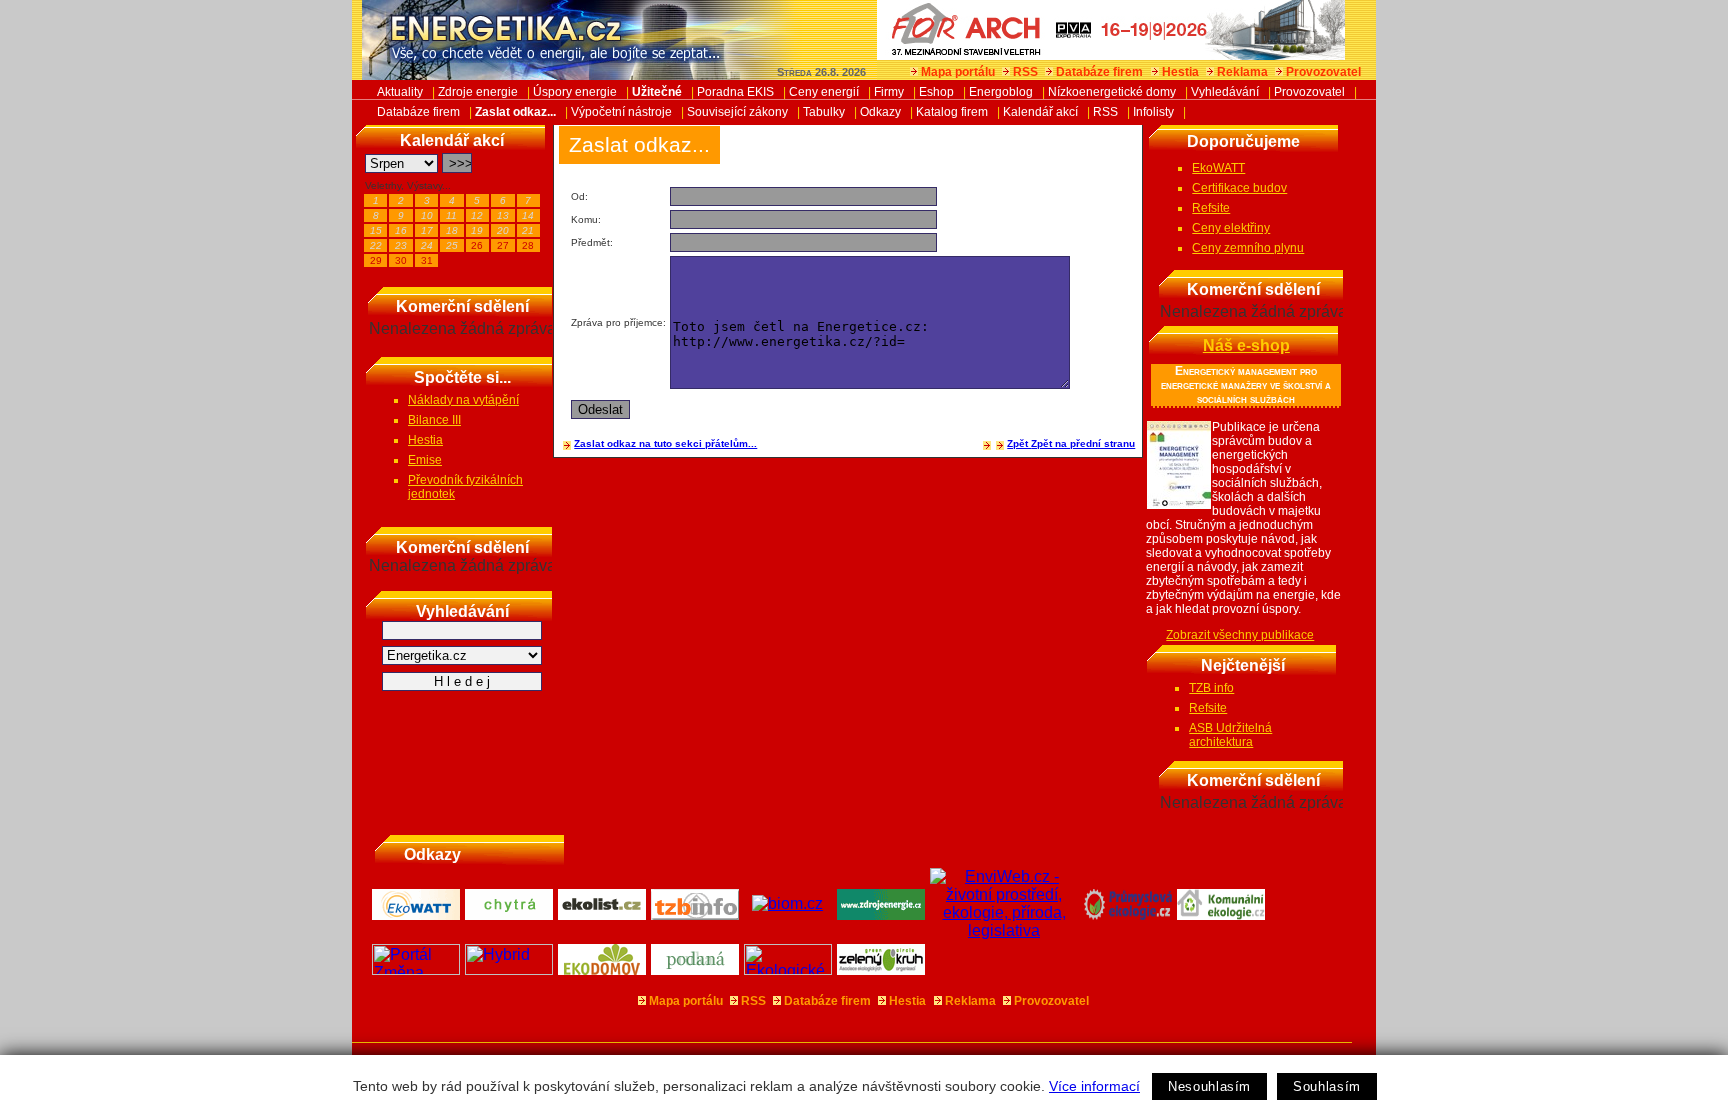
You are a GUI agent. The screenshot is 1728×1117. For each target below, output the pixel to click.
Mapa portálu (958, 72)
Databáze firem (1099, 72)
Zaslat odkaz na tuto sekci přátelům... (665, 443)
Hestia (1180, 72)
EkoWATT (1218, 168)
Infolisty (1153, 112)
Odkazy (880, 112)
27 (503, 245)
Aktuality (400, 92)
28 (528, 245)
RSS (1025, 72)
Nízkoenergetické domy (1112, 92)
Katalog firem (952, 112)
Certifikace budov (1239, 188)
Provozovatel (1323, 72)
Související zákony (737, 112)
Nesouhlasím (1209, 1086)
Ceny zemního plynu (1248, 248)
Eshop (936, 92)
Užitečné (657, 92)
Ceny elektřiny (1231, 228)
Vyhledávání (1225, 92)
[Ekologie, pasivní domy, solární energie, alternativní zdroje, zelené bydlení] (788, 969)
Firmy (889, 92)
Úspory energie (575, 92)
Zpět (1019, 443)
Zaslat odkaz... (515, 112)
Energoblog (1001, 92)
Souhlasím (1327, 1086)
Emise (425, 460)
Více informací (1094, 1086)
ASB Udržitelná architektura (1230, 735)
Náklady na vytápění (463, 400)
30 (401, 260)
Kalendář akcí (1040, 112)
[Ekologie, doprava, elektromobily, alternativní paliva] (509, 969)
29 (376, 260)
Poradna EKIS (735, 92)
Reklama (1242, 72)
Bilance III (434, 420)
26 (477, 245)
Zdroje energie (478, 92)
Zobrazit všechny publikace (1240, 635)
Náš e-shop (1246, 345)
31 (427, 260)
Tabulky (824, 112)
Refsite (1211, 208)
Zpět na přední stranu (1083, 443)
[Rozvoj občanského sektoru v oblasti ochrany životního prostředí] (881, 969)
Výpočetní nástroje (621, 112)
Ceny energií (824, 92)
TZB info (1211, 688)
